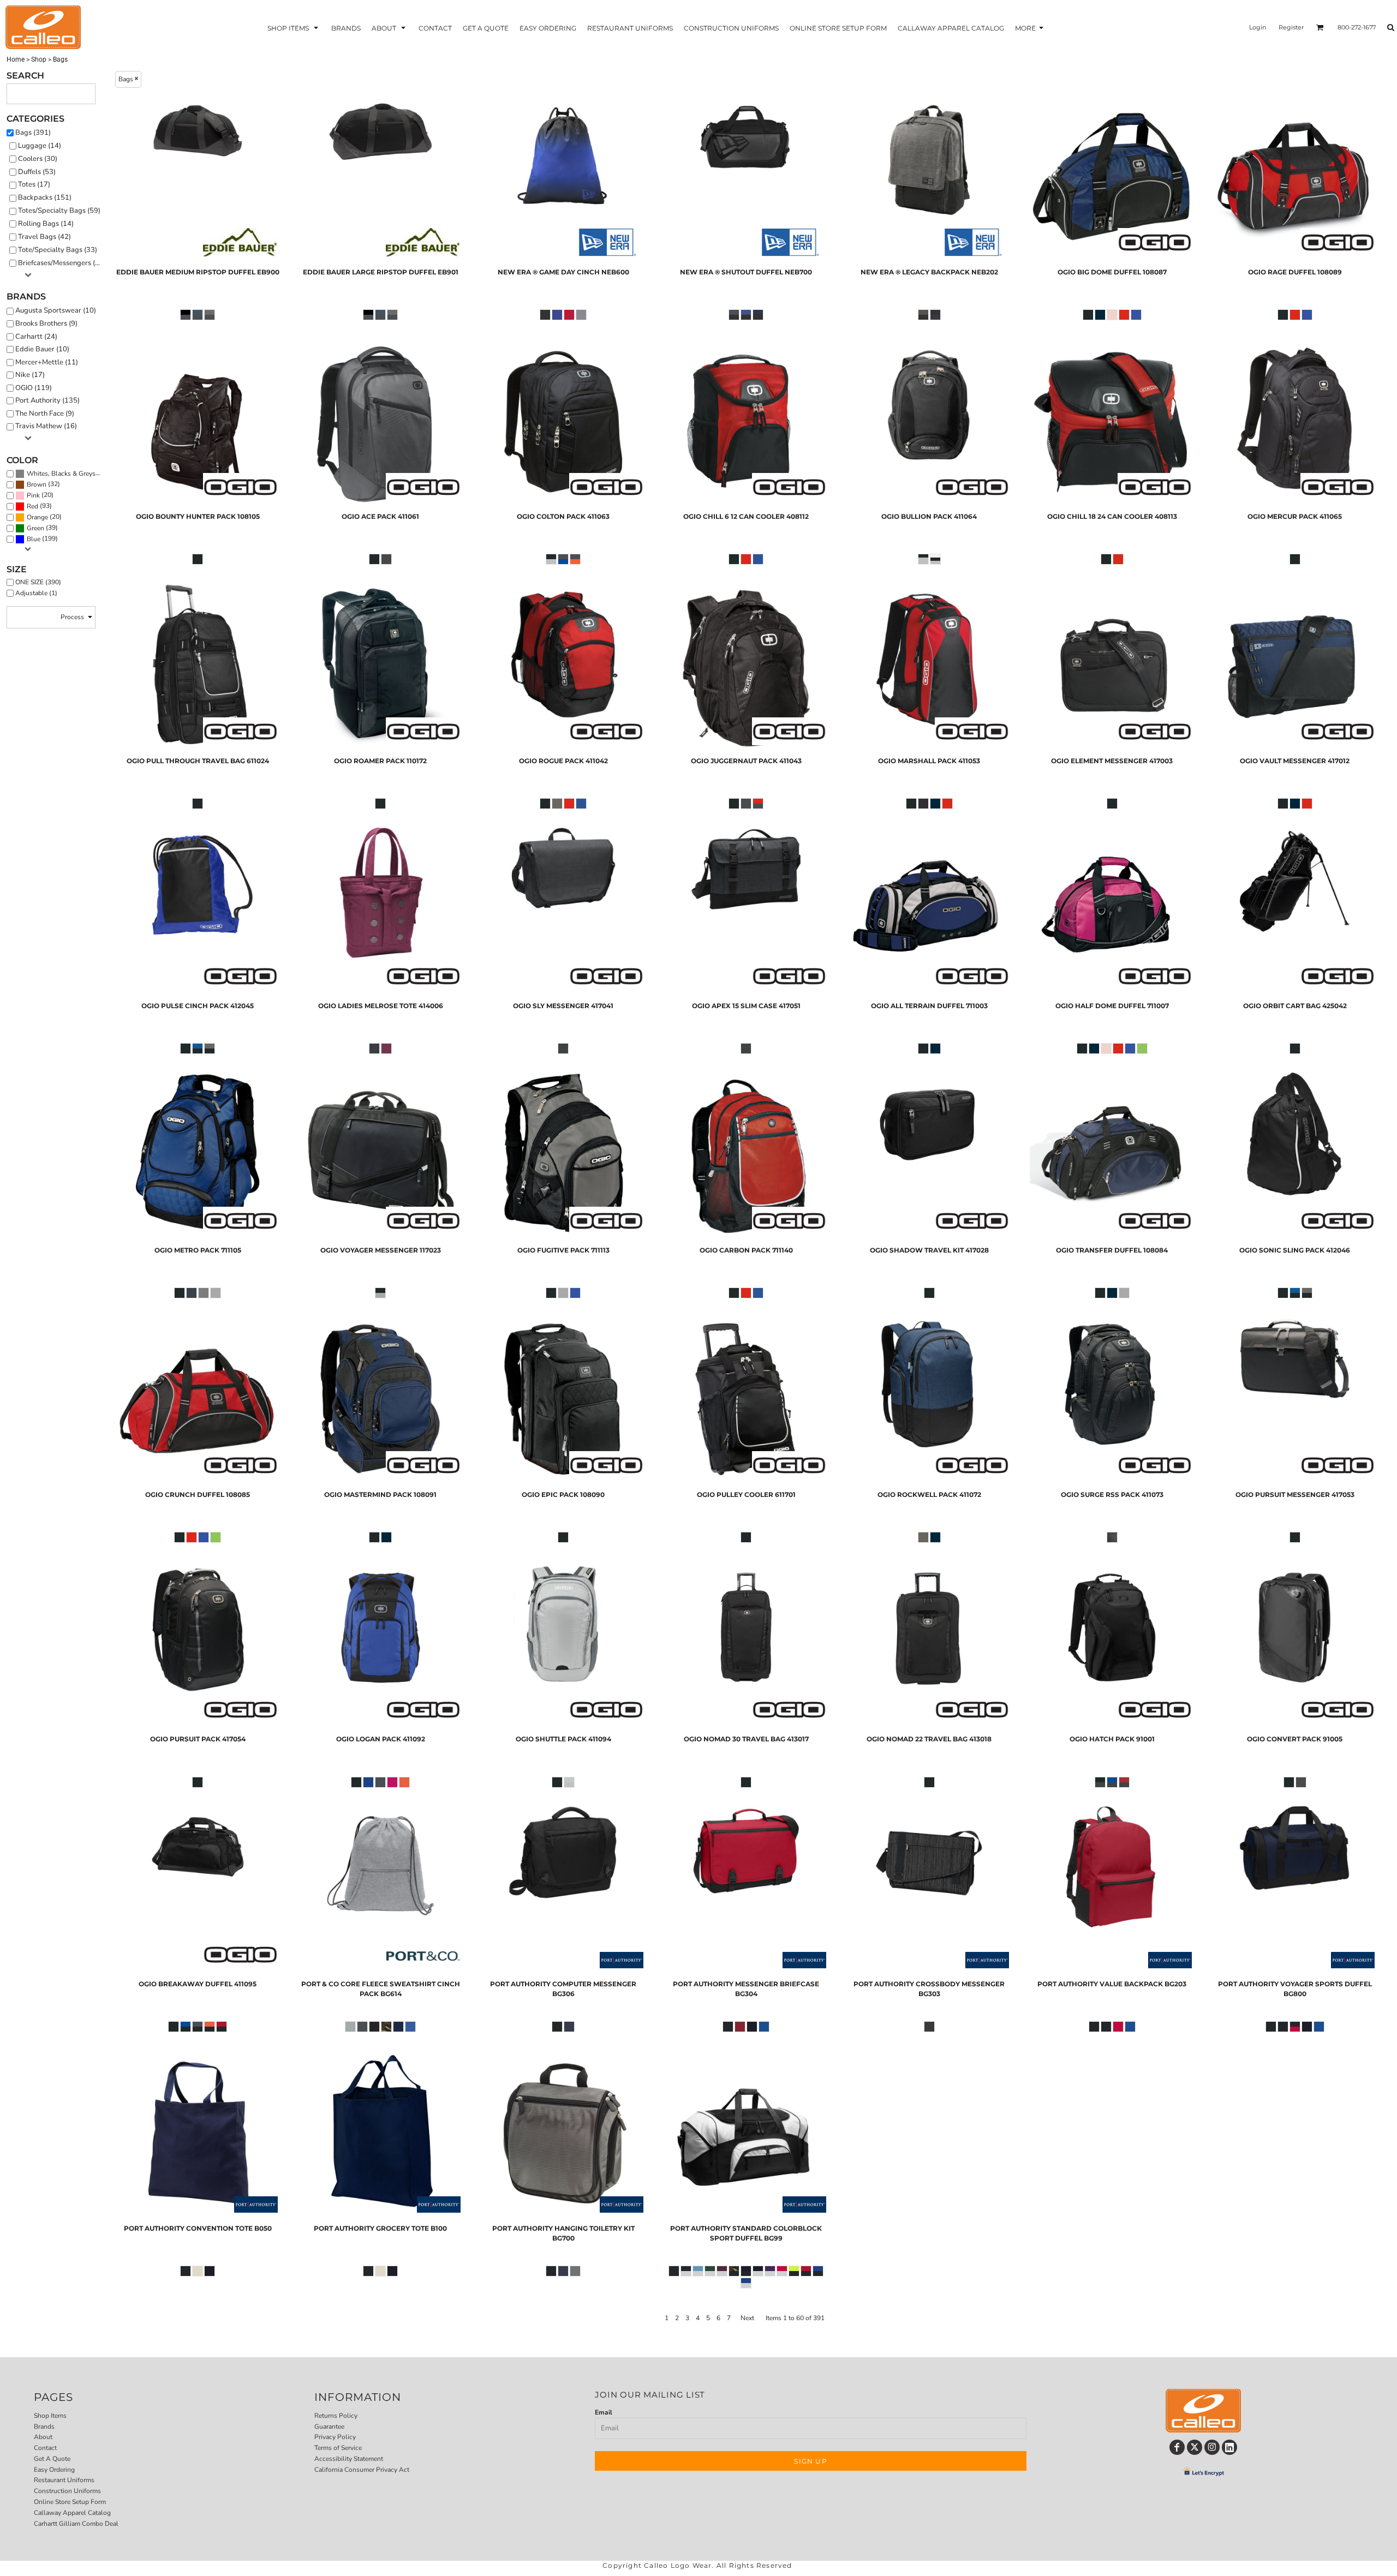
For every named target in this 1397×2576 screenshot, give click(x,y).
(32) (43, 484)
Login (1258, 27)
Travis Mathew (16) (46, 426)
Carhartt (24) (36, 337)
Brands (44, 2427)
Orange (37, 517)
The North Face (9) (45, 414)
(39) (42, 528)
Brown (37, 484)
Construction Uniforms (67, 2491)
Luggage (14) (40, 146)
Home (16, 59)
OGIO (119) (34, 388)
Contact (45, 2448)
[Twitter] (1195, 2447)
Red (32, 506)
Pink (33, 495)
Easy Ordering (54, 2470)
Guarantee (329, 2427)
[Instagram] (1212, 2447)
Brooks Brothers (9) (46, 324)
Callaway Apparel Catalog (72, 2513)
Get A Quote (52, 2459)
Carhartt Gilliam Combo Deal (76, 2524)
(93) (39, 506)
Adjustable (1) (36, 593)
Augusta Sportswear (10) (56, 310)
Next (747, 2318)
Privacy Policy (335, 2437)
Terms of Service (338, 2448)
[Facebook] (1177, 2447)
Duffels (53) (37, 172)
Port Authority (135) (47, 400)
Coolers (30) (38, 159)
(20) (40, 495)
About (43, 2437)
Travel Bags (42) (44, 237)
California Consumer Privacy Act (362, 2470)
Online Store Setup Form (70, 2502)
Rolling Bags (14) (46, 224)
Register (1291, 27)
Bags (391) (33, 133)
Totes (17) (34, 184)
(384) (65, 473)
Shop (39, 59)
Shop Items (50, 2416)
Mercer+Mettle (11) (47, 362)
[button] (294, 28)
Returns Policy (336, 2416)
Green (35, 528)
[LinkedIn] (1229, 2447)
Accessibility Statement (349, 2459)
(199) (42, 539)
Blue (34, 539)
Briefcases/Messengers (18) (62, 263)
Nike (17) (30, 375)
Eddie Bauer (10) (42, 349)
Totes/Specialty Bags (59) (59, 211)
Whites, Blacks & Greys (61, 474)
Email (604, 2412)
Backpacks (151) (45, 197)
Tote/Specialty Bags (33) (58, 250)
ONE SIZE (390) (38, 582)
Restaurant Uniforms (64, 2480)
